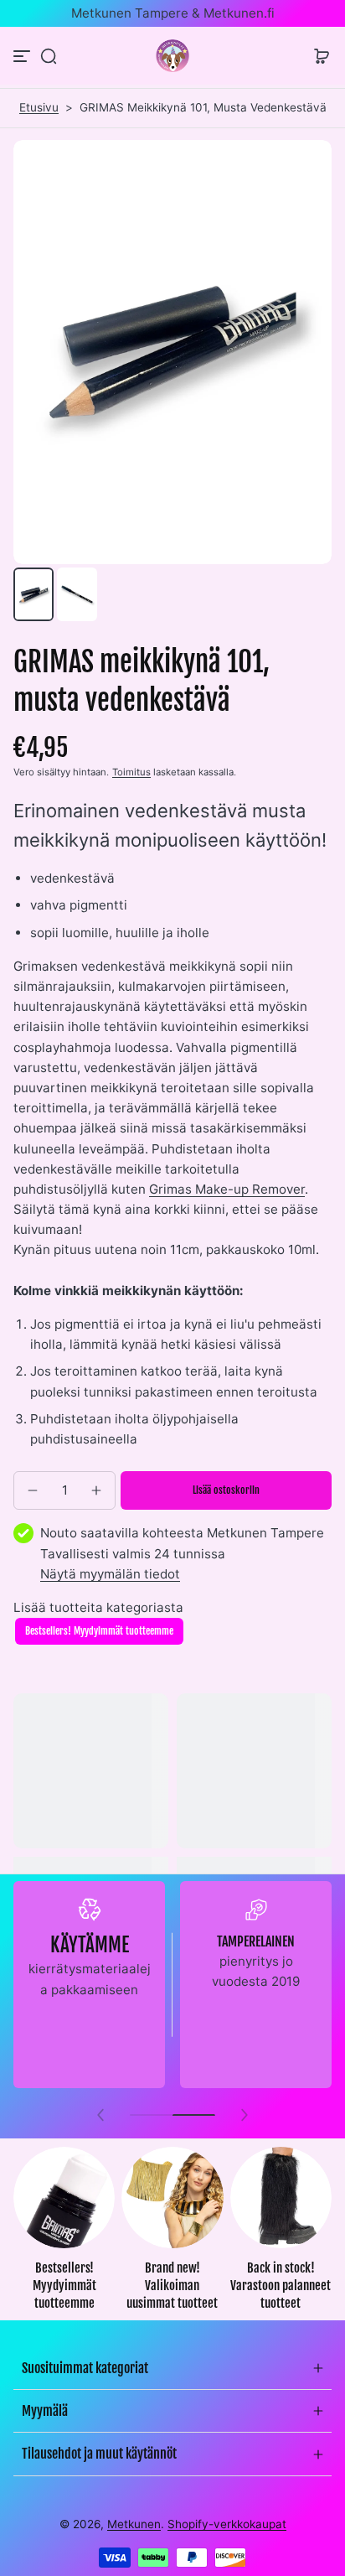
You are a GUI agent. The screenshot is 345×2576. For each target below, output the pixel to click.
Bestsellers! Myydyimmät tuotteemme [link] (64, 2285)
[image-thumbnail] (33, 594)
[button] (49, 56)
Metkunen (134, 2524)
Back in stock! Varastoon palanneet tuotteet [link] (281, 2285)
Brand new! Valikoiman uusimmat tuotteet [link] (172, 2285)
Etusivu (39, 107)
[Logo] (172, 56)
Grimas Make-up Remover (227, 1189)
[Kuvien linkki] (64, 2234)
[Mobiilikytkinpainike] (23, 56)
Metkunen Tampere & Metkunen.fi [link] (173, 13)
